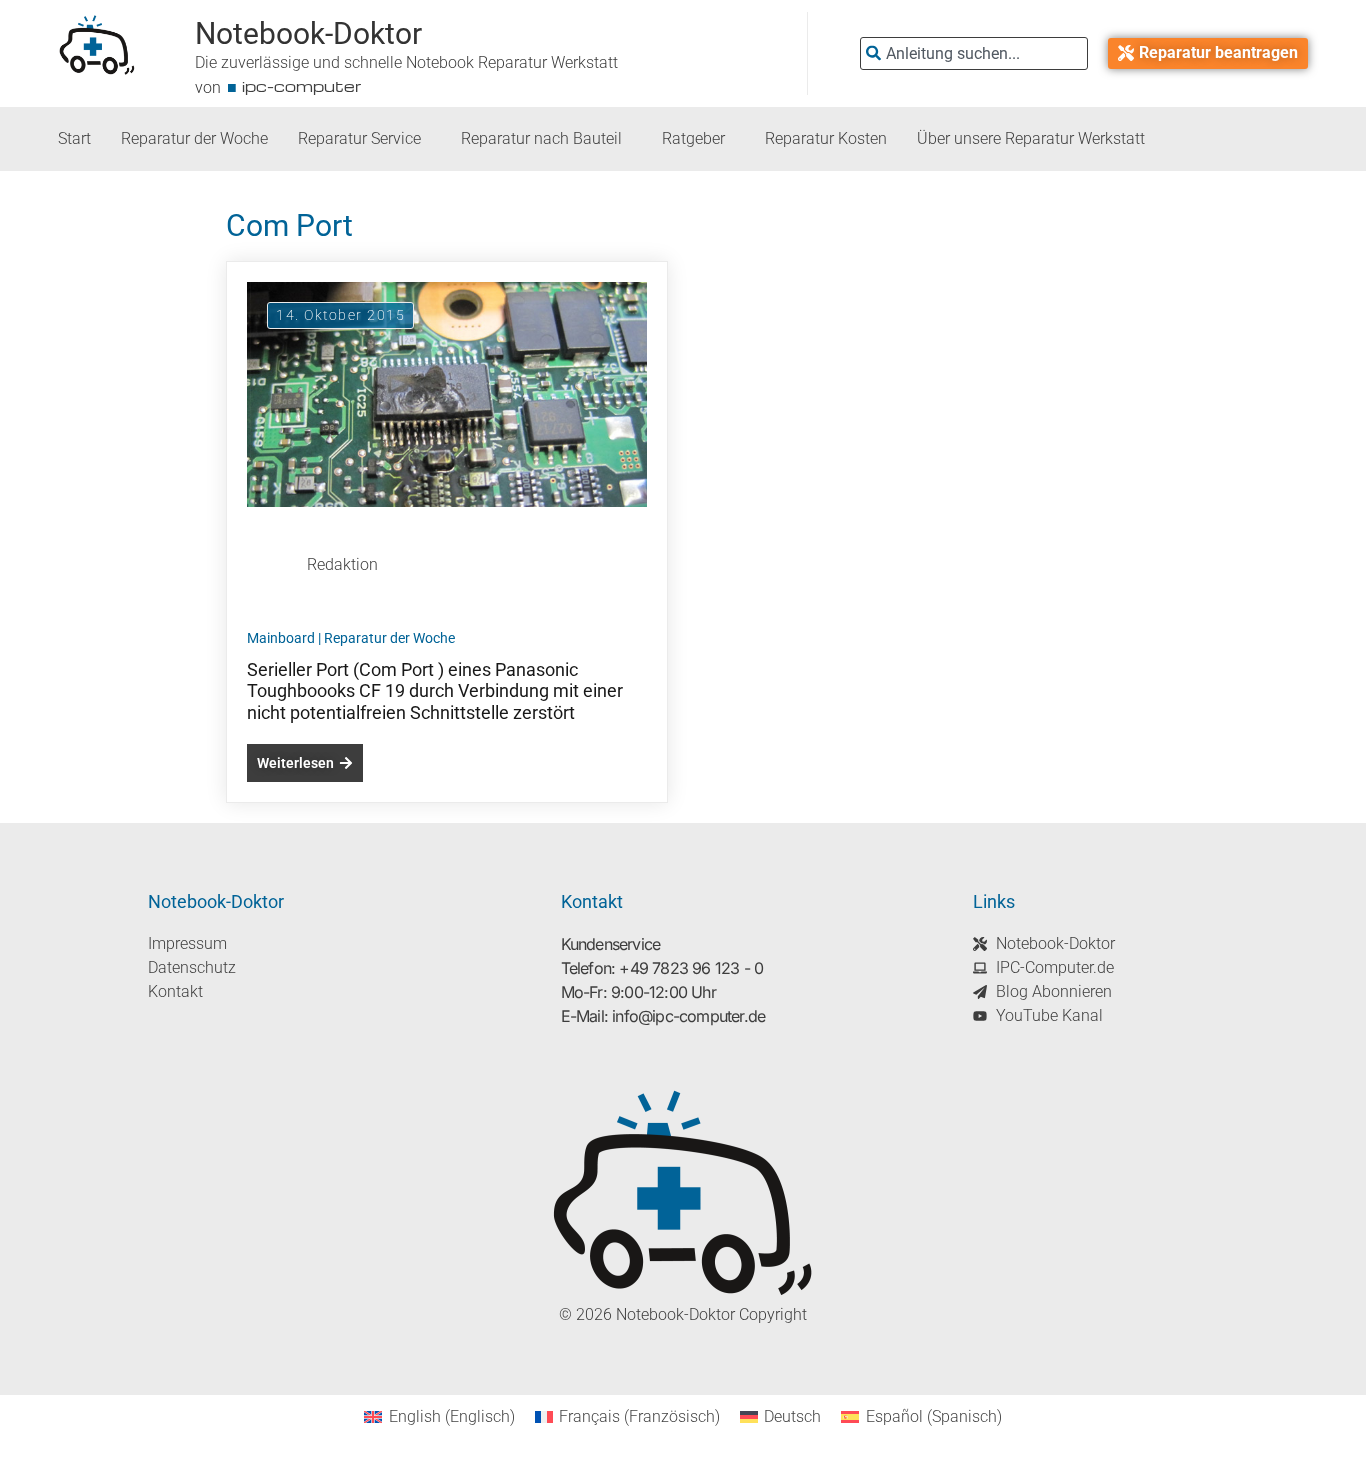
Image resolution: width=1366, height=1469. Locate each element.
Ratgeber (693, 138)
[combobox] (974, 53)
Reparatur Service (359, 138)
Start (74, 138)
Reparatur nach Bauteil (541, 138)
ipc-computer (302, 86)
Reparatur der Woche (194, 138)
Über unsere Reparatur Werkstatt (1031, 138)
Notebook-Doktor (308, 33)
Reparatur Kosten (826, 138)
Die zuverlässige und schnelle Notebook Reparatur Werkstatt (406, 62)
